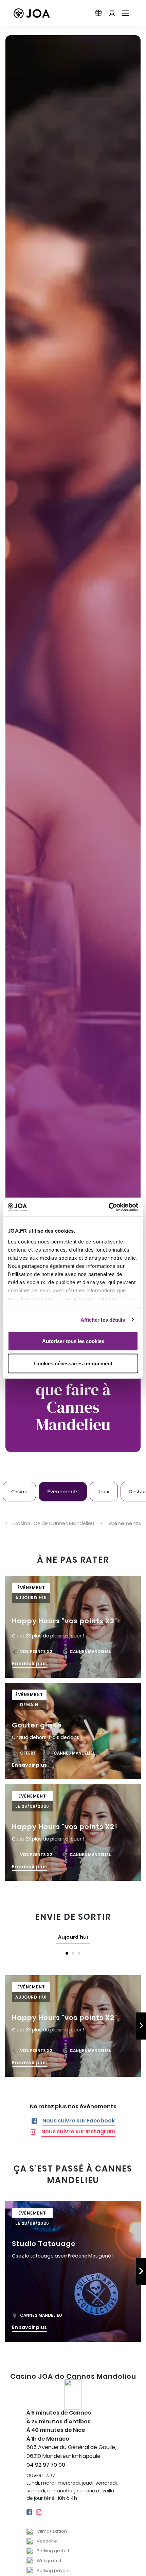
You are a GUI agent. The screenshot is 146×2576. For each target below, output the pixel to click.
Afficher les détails (103, 1319)
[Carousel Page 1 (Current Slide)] (67, 1953)
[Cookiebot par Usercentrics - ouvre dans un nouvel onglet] (108, 1207)
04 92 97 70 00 (46, 2465)
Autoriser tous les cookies (73, 1341)
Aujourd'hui (73, 1937)
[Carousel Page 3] (79, 1953)
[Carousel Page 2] (73, 1953)
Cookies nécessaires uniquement (73, 1363)
